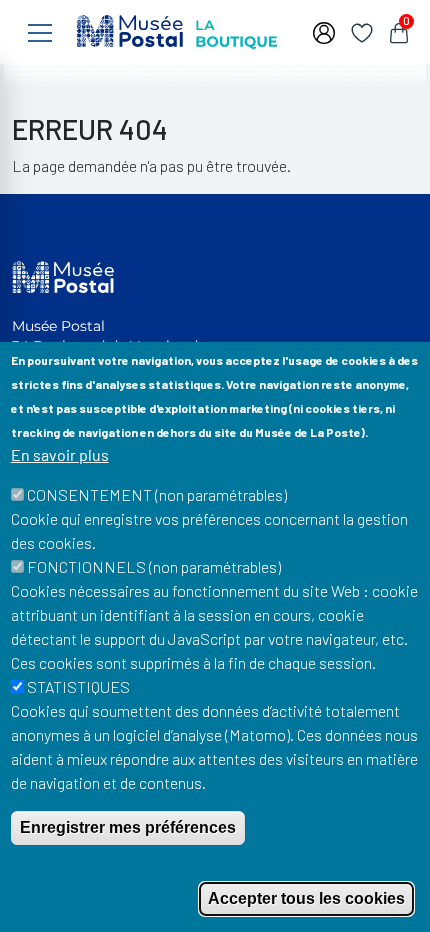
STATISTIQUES (78, 686)
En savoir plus (60, 454)
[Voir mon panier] (399, 30)
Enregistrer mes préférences (128, 827)
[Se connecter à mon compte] (324, 30)
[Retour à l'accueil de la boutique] (177, 29)
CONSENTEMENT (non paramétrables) (157, 494)
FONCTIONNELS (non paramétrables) (154, 566)
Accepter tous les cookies (306, 898)
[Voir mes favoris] (362, 30)
